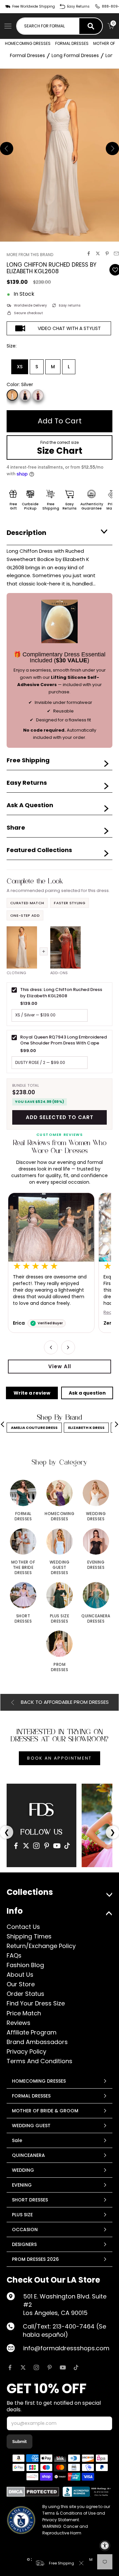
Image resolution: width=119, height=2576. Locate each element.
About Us (20, 1975)
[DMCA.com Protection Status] (33, 2492)
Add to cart (60, 421)
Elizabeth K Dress (86, 1428)
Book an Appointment (59, 1758)
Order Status (25, 1994)
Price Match (24, 2013)
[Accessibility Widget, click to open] (105, 2546)
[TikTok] (67, 1846)
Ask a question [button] (87, 1393)
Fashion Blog (25, 1965)
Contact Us (23, 1927)
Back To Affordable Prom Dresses (65, 1702)
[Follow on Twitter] (23, 2367)
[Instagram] (36, 1846)
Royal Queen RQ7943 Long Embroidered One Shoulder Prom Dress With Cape (63, 1040)
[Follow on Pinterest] (50, 2367)
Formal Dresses (27, 55)
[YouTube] (57, 1846)
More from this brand (30, 255)
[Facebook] (16, 1846)
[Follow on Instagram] (36, 2367)
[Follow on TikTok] (76, 2367)
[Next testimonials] (68, 1347)
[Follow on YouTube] (63, 2367)
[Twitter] (26, 1846)
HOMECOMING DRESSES (28, 43)
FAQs (14, 1955)
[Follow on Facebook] (10, 2367)
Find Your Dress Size (36, 2003)
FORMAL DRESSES (72, 43)
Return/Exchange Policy (41, 1946)
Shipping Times (29, 1936)
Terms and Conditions (40, 2061)
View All (60, 1366)
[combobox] (48, 26)
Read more (25, 1313)
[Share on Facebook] (89, 253)
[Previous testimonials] (51, 1347)
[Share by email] (116, 253)
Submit (20, 2442)
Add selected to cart (60, 1117)
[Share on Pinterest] (107, 253)
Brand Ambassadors (37, 2042)
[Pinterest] (47, 1846)
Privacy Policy (26, 2051)
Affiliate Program (32, 2032)
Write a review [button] (32, 1393)
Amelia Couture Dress (34, 1428)
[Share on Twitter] (98, 253)
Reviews (19, 2023)
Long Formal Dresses (75, 55)
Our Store (21, 1984)
